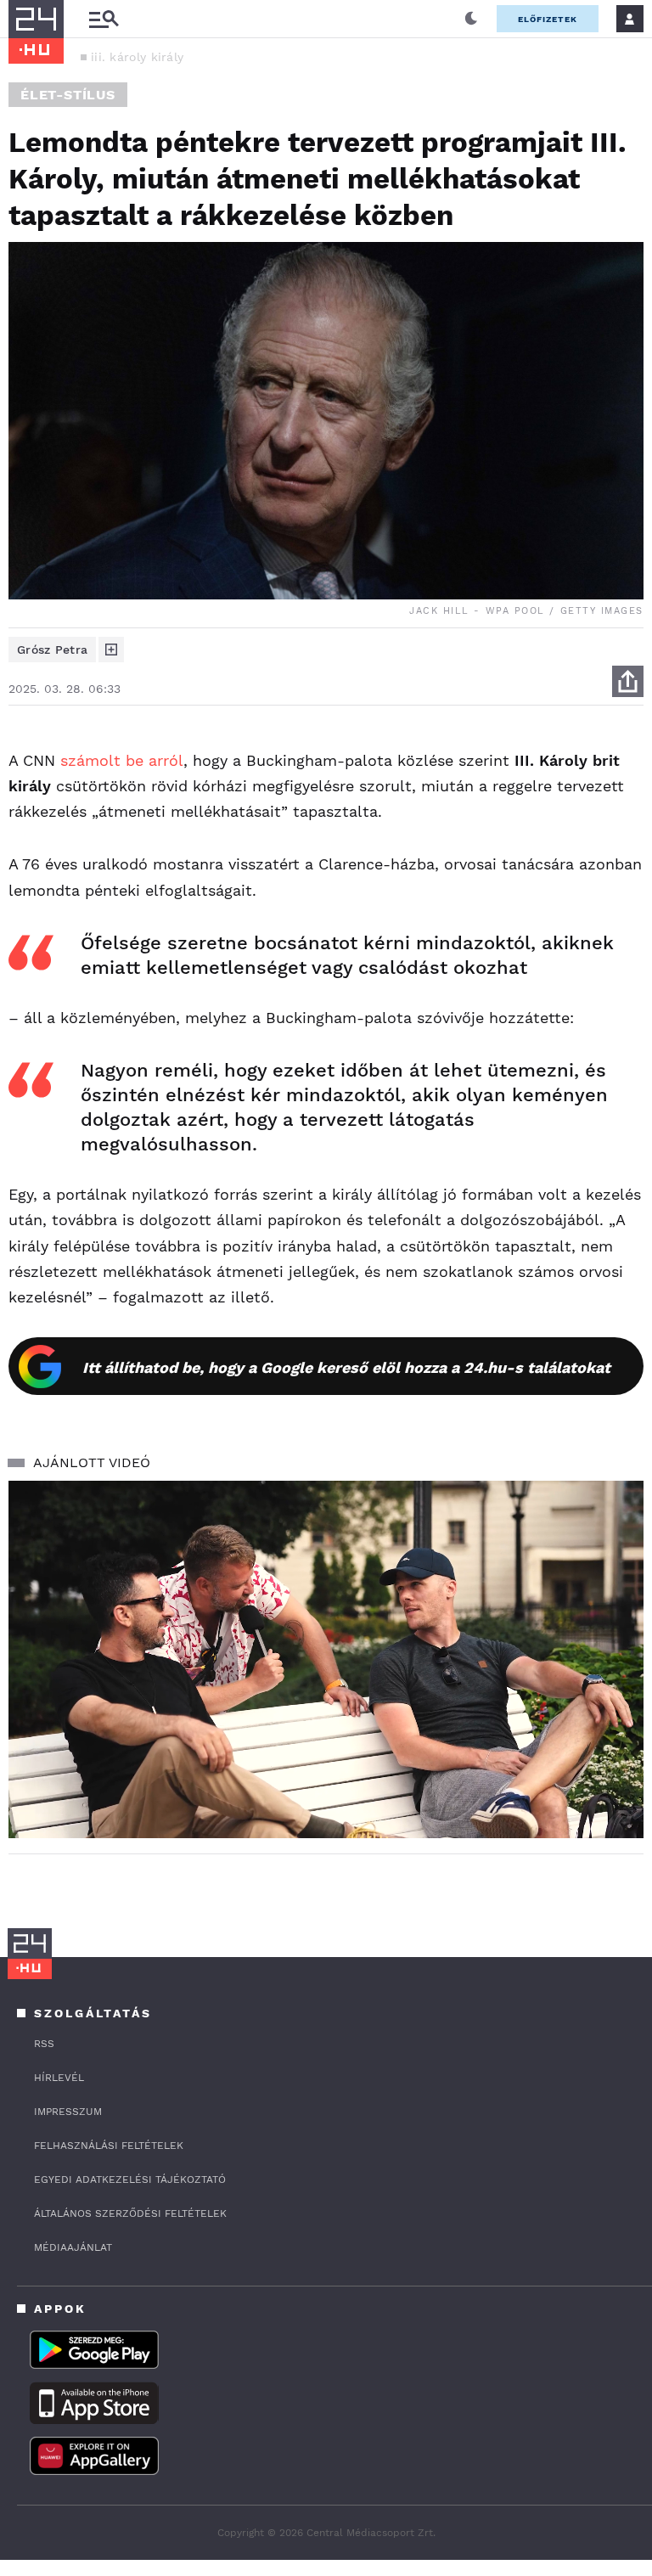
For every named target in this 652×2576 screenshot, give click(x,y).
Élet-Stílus (68, 95)
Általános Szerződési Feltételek (130, 2213)
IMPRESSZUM (68, 2112)
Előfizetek (548, 19)
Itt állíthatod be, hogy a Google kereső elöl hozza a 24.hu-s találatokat (346, 1367)
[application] (326, 1659)
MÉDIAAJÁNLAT (73, 2247)
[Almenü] (104, 19)
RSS (44, 2044)
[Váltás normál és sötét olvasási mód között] (471, 19)
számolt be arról (122, 760)
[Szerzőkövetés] (111, 650)
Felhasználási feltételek (109, 2146)
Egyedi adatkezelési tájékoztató (130, 2179)
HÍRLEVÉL (59, 2078)
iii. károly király (137, 57)
